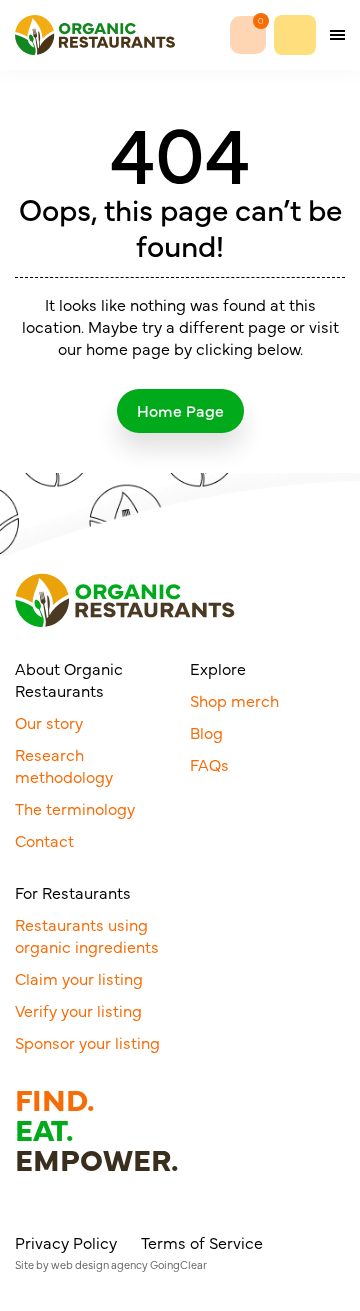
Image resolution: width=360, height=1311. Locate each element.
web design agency (99, 1264)
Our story (49, 722)
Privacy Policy (66, 1242)
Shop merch (234, 700)
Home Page (180, 410)
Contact (44, 840)
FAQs (209, 764)
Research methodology (64, 765)
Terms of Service (202, 1242)
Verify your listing (78, 1010)
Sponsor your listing (87, 1042)
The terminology (75, 808)
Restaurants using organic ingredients (87, 935)
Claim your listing (79, 978)
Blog (206, 732)
